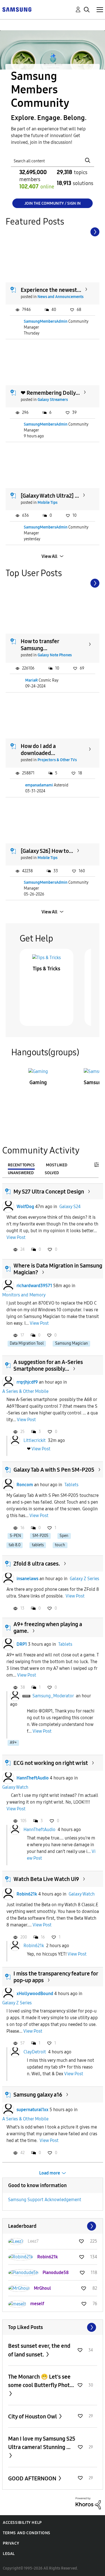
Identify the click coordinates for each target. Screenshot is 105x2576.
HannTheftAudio (33, 1778)
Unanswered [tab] (21, 1173)
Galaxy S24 (70, 1207)
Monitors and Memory (24, 1295)
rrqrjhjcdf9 (27, 1382)
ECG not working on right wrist (51, 1763)
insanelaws (27, 1579)
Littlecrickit (35, 1440)
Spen (64, 1536)
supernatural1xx (32, 2110)
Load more (50, 2173)
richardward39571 (34, 1286)
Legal (9, 2554)
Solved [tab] (52, 1173)
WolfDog (25, 1207)
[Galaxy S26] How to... (47, 851)
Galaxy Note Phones (55, 655)
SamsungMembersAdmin (46, 321)
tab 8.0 (15, 1545)
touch (60, 1545)
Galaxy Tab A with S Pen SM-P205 (54, 1470)
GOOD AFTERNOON (33, 2478)
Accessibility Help (22, 2523)
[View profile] (8, 1207)
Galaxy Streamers (53, 400)
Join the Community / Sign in (53, 203)
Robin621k (27, 1894)
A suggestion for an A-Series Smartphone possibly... (48, 1365)
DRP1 (22, 1644)
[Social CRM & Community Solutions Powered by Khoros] (88, 2503)
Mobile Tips (47, 503)
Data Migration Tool (27, 1343)
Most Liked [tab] (57, 1165)
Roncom (25, 1485)
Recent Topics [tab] (21, 1165)
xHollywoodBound (35, 1994)
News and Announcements (60, 297)
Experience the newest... (51, 290)
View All (49, 556)
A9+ (13, 1743)
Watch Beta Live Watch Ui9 (46, 1879)
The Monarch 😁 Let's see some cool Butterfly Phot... (41, 2381)
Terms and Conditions (27, 2533)
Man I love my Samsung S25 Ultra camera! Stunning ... (42, 2443)
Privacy (11, 2543)
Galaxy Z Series (84, 1579)
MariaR (32, 680)
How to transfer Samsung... (40, 645)
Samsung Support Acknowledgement (45, 2200)
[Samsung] (17, 9)
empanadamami (39, 785)
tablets (38, 1545)
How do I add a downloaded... (38, 750)
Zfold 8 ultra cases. (37, 1564)
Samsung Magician (72, 1343)
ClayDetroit (35, 2052)
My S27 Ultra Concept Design (49, 1192)
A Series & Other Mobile (25, 1391)
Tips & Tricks (46, 969)
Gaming (38, 1082)
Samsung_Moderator (53, 1696)
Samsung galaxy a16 (38, 2095)
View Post (16, 1237)
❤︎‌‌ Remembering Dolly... (50, 393)
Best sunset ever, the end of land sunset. (39, 2350)
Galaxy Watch (15, 1787)
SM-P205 (40, 1536)
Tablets (71, 1485)
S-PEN (15, 1536)
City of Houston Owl (33, 2416)
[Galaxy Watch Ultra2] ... (50, 496)
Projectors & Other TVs (57, 760)
